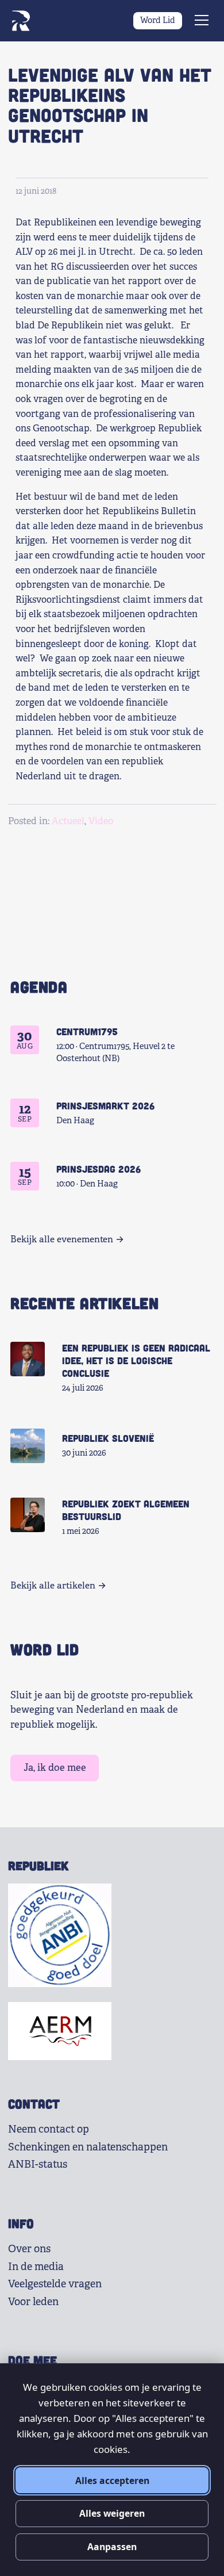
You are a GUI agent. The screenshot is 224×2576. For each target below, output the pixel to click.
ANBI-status (38, 2164)
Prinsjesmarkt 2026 (105, 1105)
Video (101, 821)
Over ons (29, 2249)
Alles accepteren (112, 2481)
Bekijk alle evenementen (62, 1239)
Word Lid (158, 20)
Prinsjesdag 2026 (99, 1169)
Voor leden (33, 2302)
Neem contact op (49, 2129)
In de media (36, 2267)
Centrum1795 (87, 1031)
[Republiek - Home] (21, 21)
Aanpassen (112, 2547)
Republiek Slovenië (108, 1438)
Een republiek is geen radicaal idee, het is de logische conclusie (136, 1360)
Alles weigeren (112, 2513)
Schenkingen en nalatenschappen (88, 2147)
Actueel (68, 821)
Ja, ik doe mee (55, 1768)
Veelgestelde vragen (55, 2284)
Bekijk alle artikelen (53, 1586)
